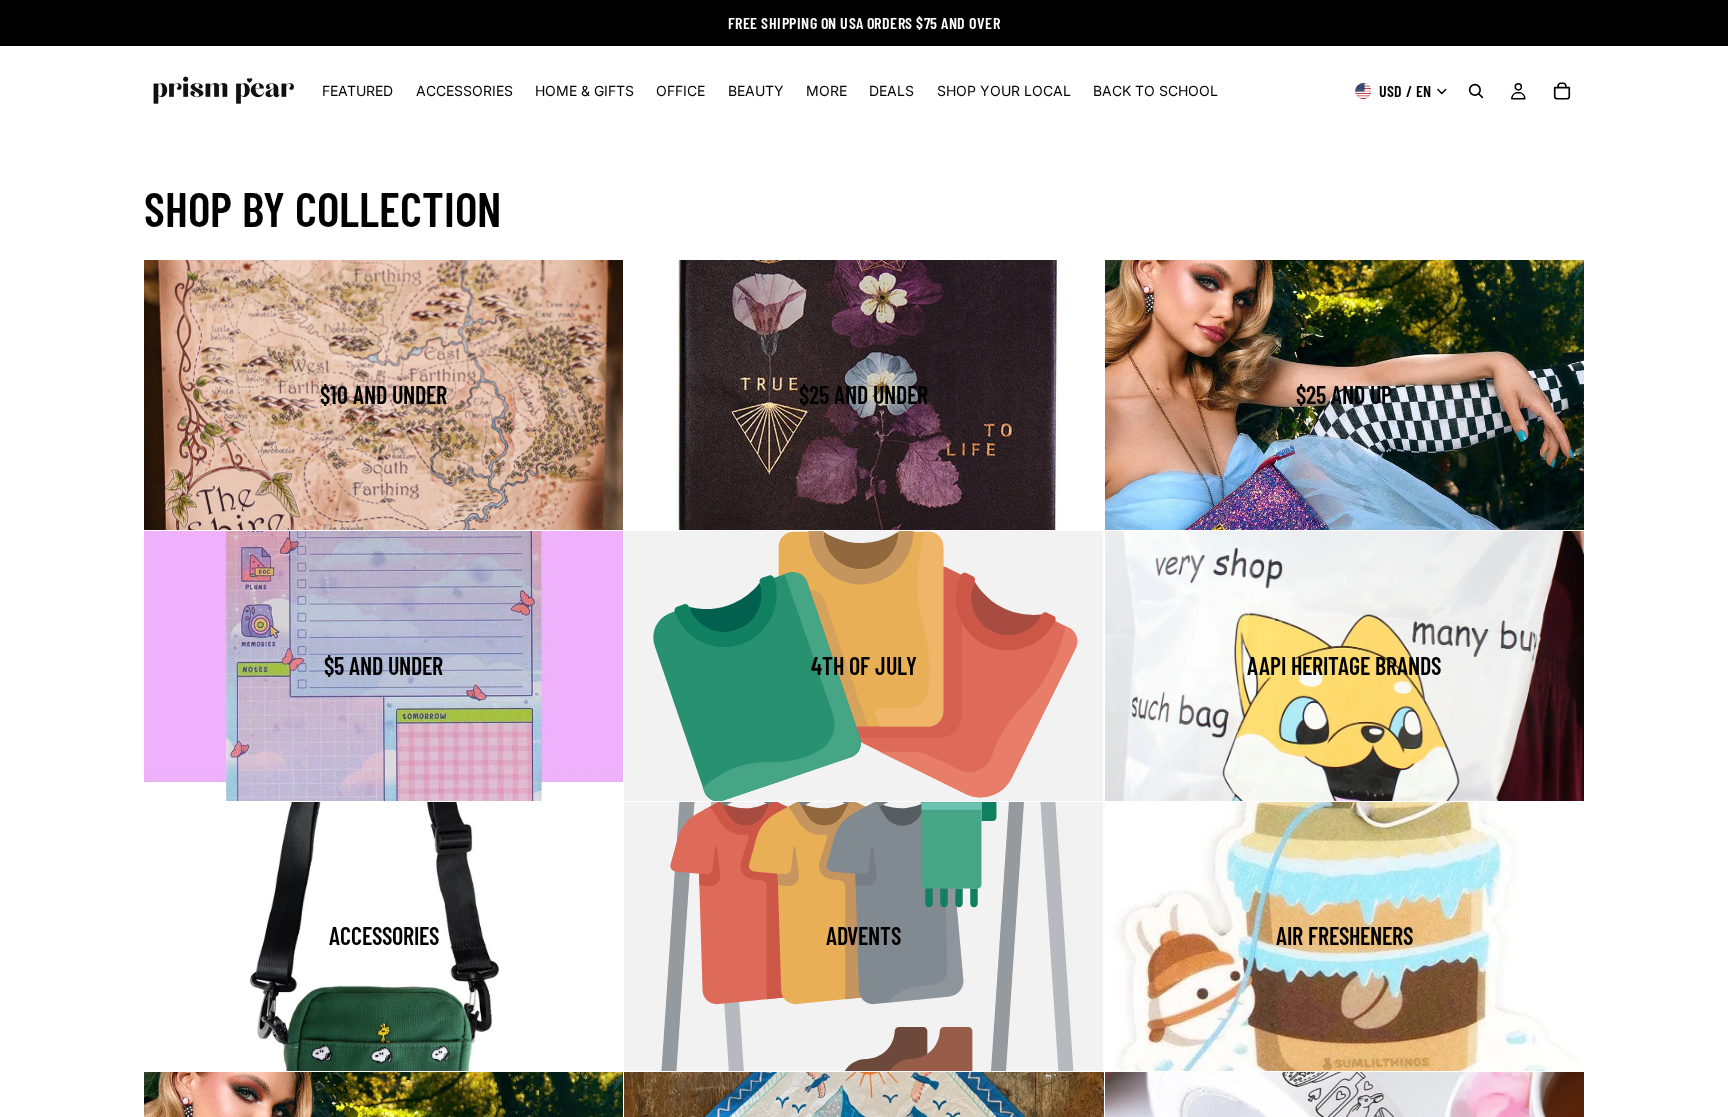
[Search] (1476, 91)
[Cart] (1562, 91)
